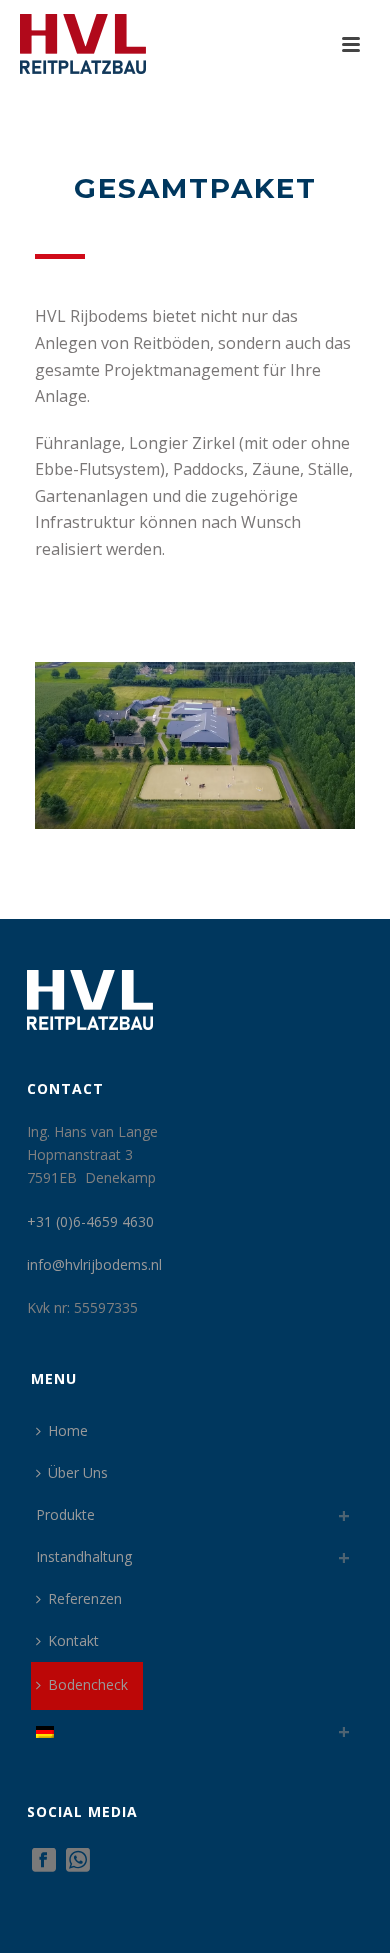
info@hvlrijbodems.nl (94, 1264)
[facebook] (44, 1861)
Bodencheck (88, 1684)
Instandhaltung (84, 1556)
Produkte (65, 1514)
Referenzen (85, 1598)
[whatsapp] (78, 1861)
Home (68, 1430)
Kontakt (73, 1640)
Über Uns (78, 1472)
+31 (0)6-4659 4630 (90, 1221)
